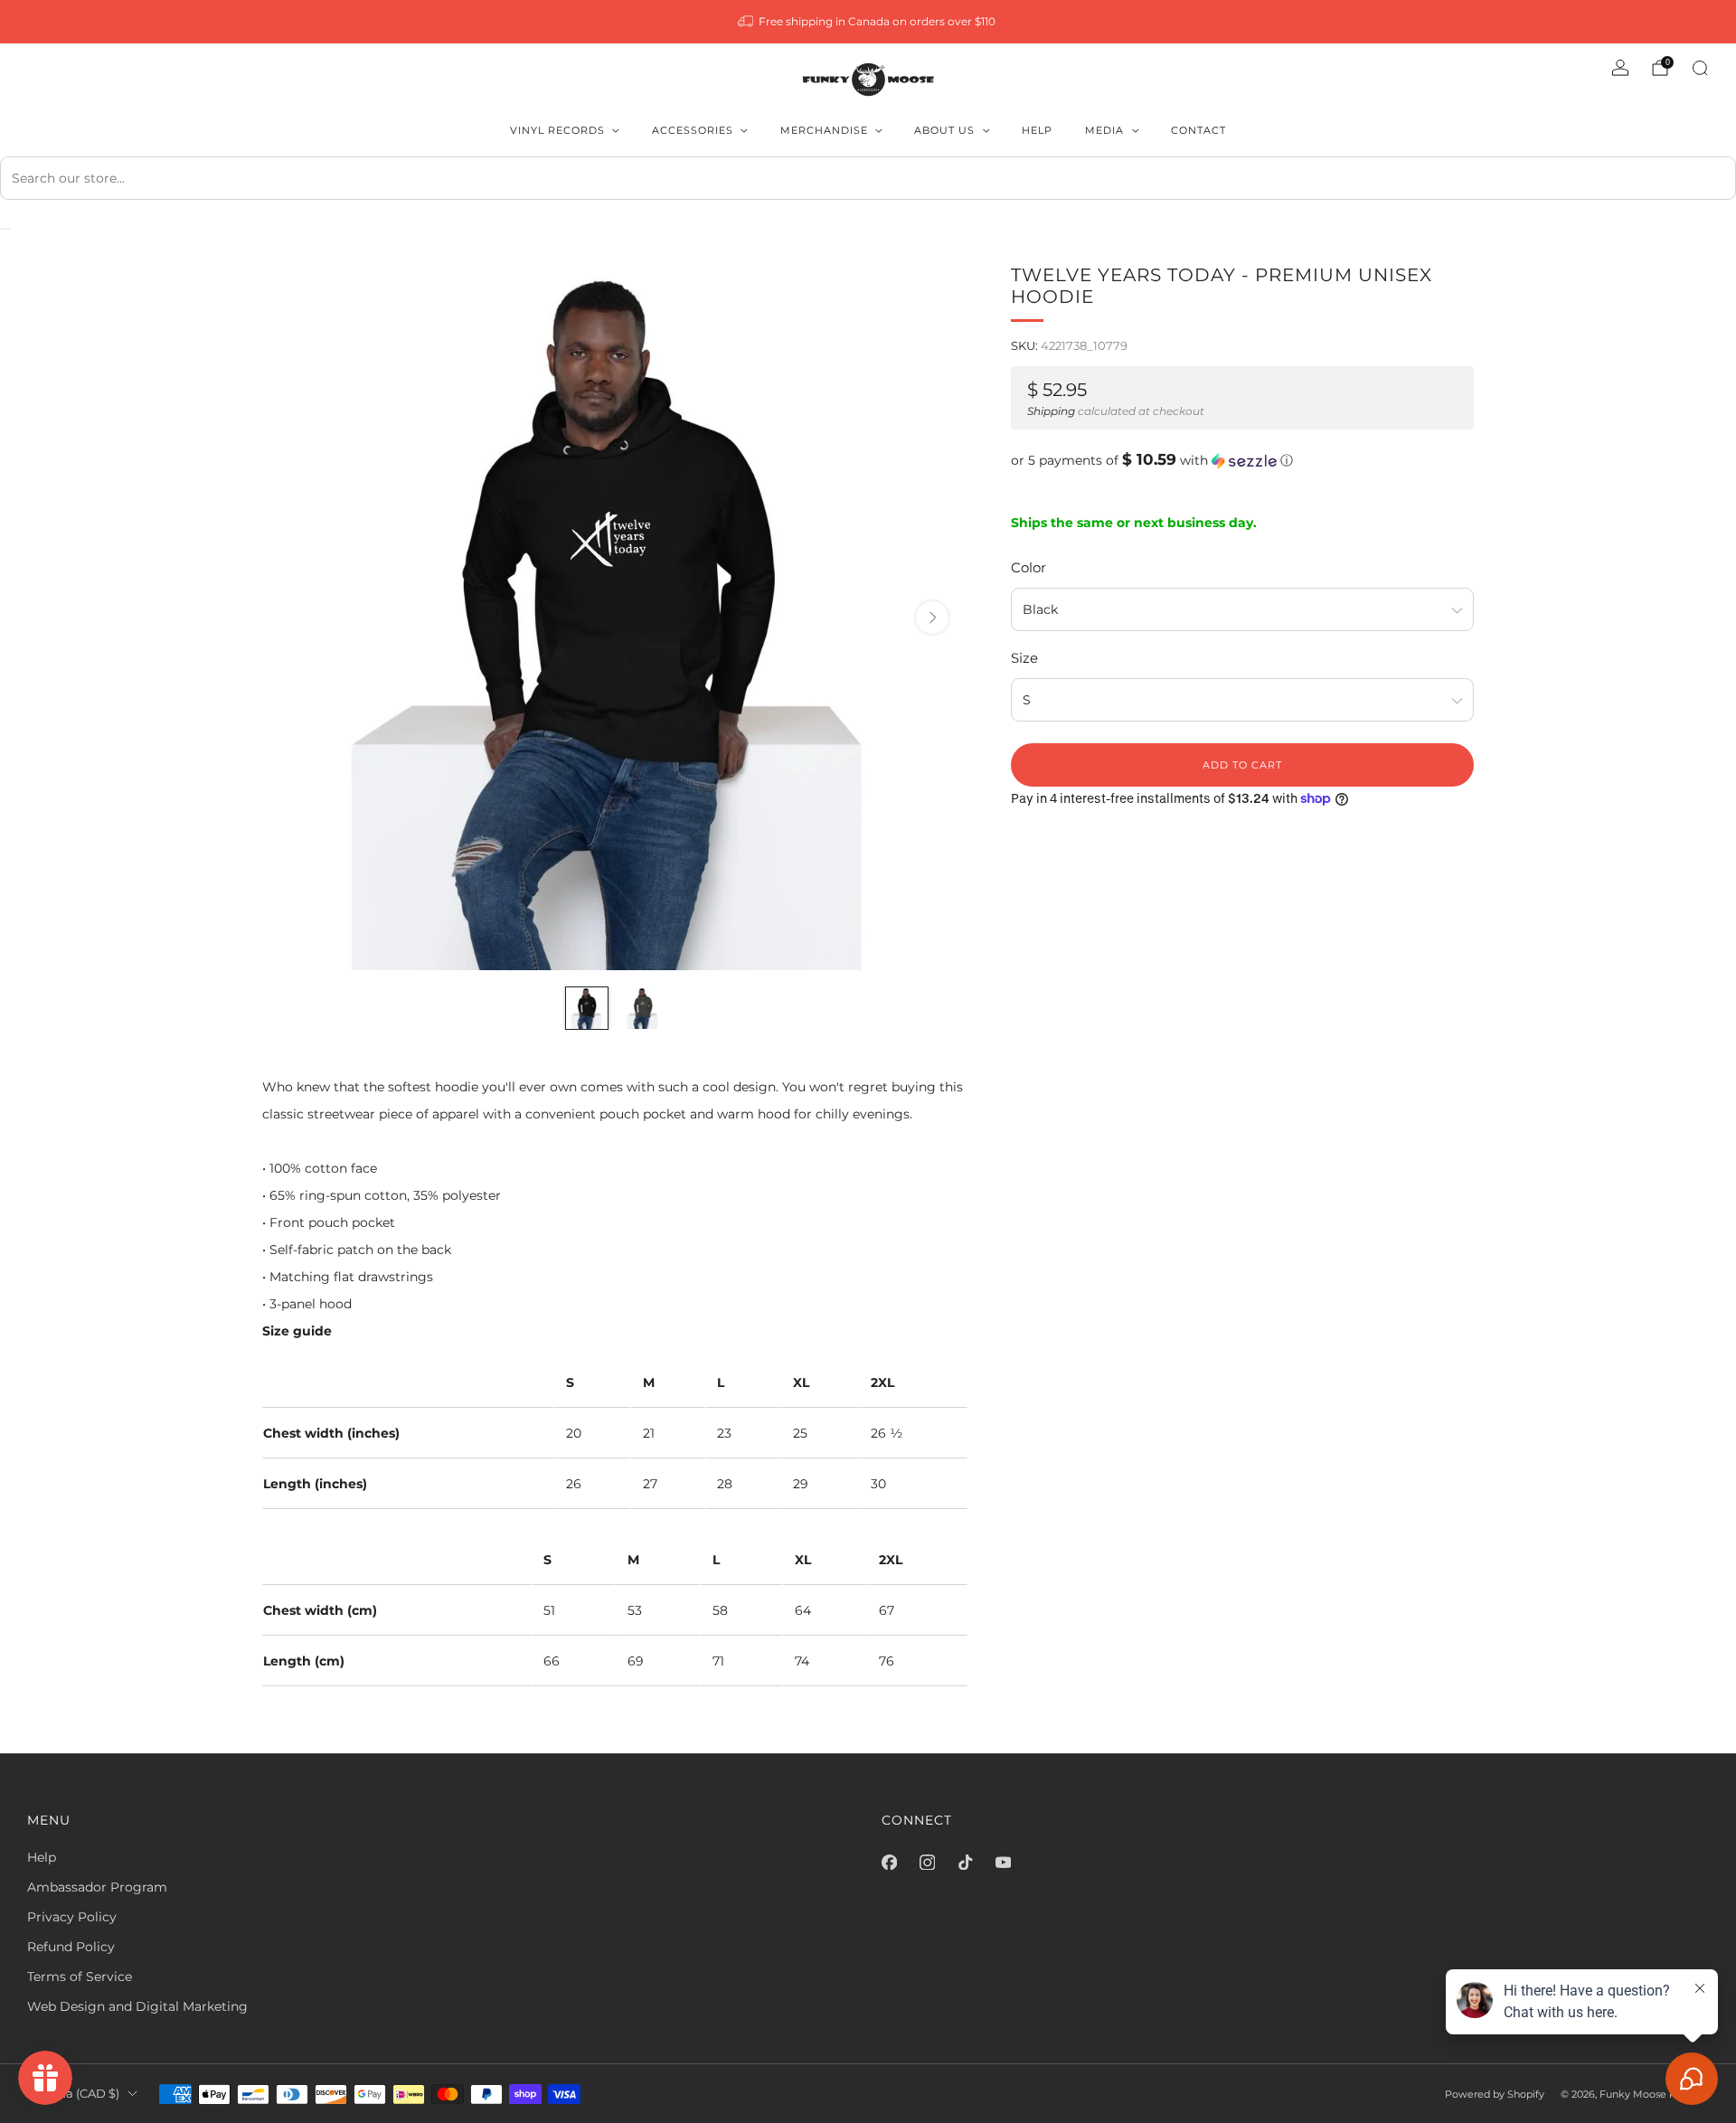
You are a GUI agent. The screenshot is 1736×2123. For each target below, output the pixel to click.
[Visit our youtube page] (1003, 1863)
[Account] (1620, 68)
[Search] (1700, 68)
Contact (1198, 130)
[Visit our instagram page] (927, 1863)
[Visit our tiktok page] (965, 1863)
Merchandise (824, 130)
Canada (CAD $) (73, 2094)
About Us (944, 130)
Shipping (1051, 411)
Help (1037, 130)
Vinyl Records (557, 130)
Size (1024, 658)
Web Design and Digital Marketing (137, 2006)
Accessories (693, 130)
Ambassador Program (97, 1887)
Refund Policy (71, 1947)
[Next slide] (932, 618)
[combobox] (868, 178)
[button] (1242, 460)
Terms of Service (80, 1977)
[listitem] (868, 22)
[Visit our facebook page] (889, 1863)
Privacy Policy (72, 1917)
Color (1028, 567)
